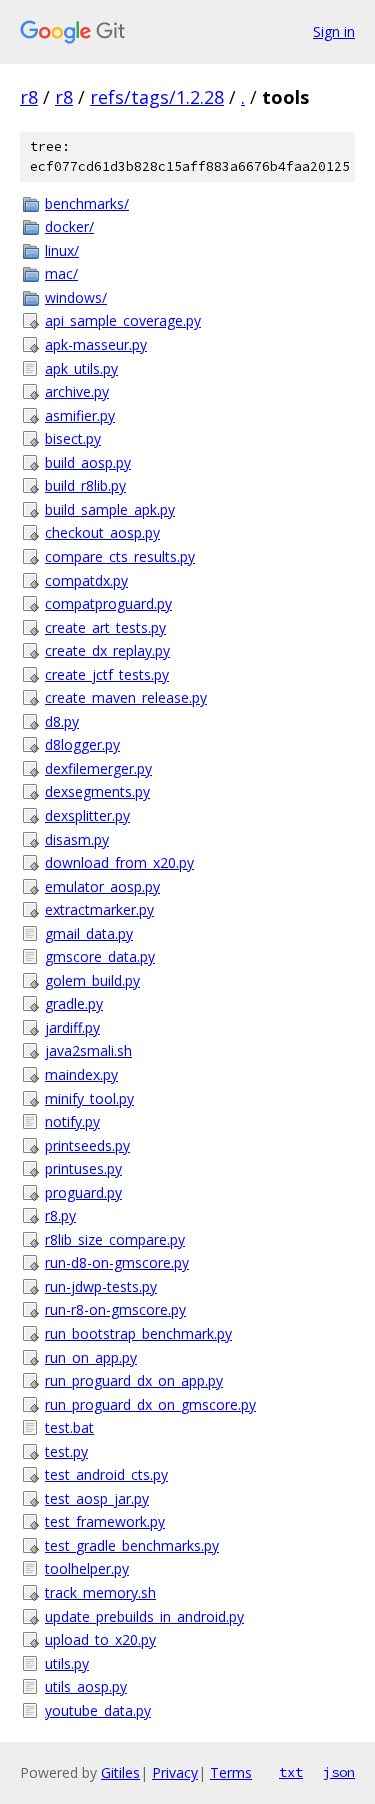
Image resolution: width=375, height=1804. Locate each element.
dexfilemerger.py (98, 768)
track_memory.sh (100, 1592)
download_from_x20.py (119, 862)
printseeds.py (87, 1145)
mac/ (61, 273)
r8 (29, 97)
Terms (231, 1772)
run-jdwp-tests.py (101, 1286)
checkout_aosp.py (102, 532)
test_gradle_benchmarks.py (132, 1545)
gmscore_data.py (100, 956)
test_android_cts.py (106, 1474)
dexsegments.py (97, 791)
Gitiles (120, 1772)
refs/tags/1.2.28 (157, 97)
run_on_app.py (91, 1357)
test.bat (69, 1427)
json (339, 1772)
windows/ (76, 297)
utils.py (67, 1663)
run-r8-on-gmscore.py (115, 1309)
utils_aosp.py (86, 1686)
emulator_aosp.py (102, 886)
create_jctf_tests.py (107, 674)
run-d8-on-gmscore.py (117, 1262)
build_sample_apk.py (110, 509)
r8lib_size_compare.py (115, 1239)
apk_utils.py (81, 368)
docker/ (69, 226)
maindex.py (81, 1074)
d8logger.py (82, 744)
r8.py (60, 1215)
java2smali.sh (88, 1050)
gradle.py (74, 1003)
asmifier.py (80, 415)
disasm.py (77, 839)
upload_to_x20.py (100, 1639)
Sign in (334, 31)
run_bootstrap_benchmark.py (138, 1333)
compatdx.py (86, 580)
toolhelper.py (87, 1568)
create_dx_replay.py (107, 650)
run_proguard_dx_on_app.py (134, 1380)
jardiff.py (72, 1027)
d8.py (62, 721)
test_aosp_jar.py (97, 1498)
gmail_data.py (89, 933)
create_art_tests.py (105, 627)
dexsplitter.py (87, 815)
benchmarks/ (87, 203)
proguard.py (83, 1192)
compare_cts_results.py (120, 556)
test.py (66, 1451)
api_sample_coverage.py (123, 320)
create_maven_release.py (126, 697)
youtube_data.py (98, 1710)
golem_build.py (92, 980)
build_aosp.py (88, 462)
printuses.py (83, 1168)
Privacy (175, 1772)
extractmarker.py (99, 909)
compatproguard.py (108, 603)
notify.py (72, 1121)
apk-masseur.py (96, 344)
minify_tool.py (89, 1098)
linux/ (62, 250)
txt (291, 1772)
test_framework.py (105, 1521)
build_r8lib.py (85, 485)
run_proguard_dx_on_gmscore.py (150, 1404)
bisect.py (73, 438)
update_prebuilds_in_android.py (144, 1616)
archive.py (77, 391)
